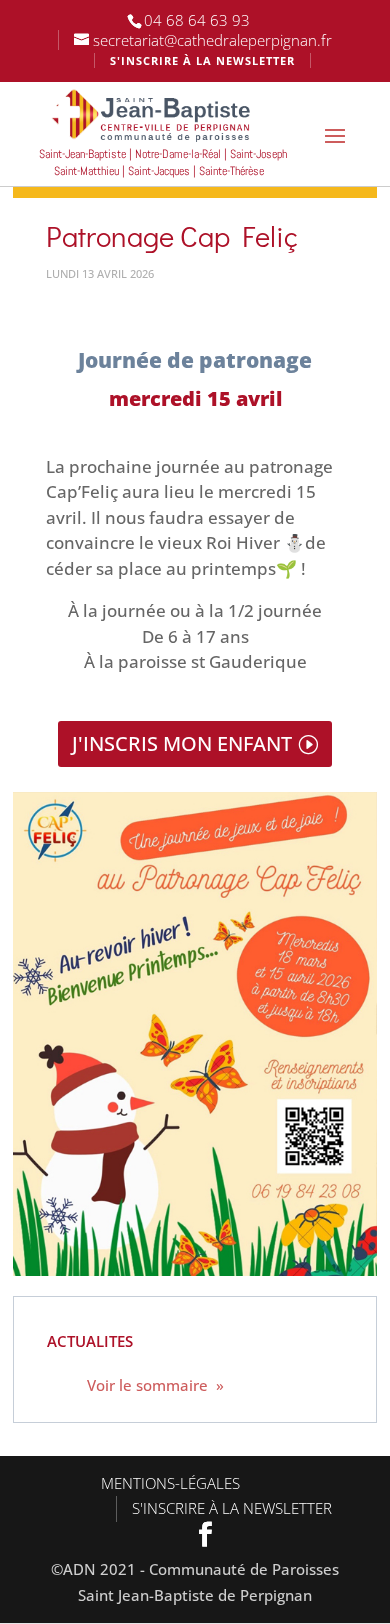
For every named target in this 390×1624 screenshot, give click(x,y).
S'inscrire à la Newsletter (232, 1508)
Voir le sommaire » (155, 1385)
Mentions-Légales (170, 1483)
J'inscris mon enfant (182, 743)
